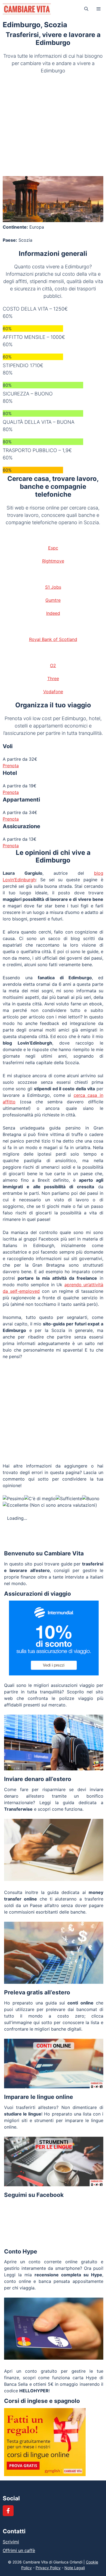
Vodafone (53, 692)
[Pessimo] (13, 1499)
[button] (86, 9)
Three (53, 678)
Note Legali (75, 2568)
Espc (53, 548)
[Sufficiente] (69, 1499)
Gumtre (53, 600)
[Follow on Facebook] (8, 2511)
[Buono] (91, 1499)
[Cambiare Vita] (27, 9)
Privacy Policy (48, 2568)
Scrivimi (11, 2542)
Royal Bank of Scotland (53, 639)
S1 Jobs (53, 587)
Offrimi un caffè (19, 2550)
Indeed (53, 613)
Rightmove (53, 561)
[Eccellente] (15, 1505)
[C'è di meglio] (40, 1499)
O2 (53, 665)
